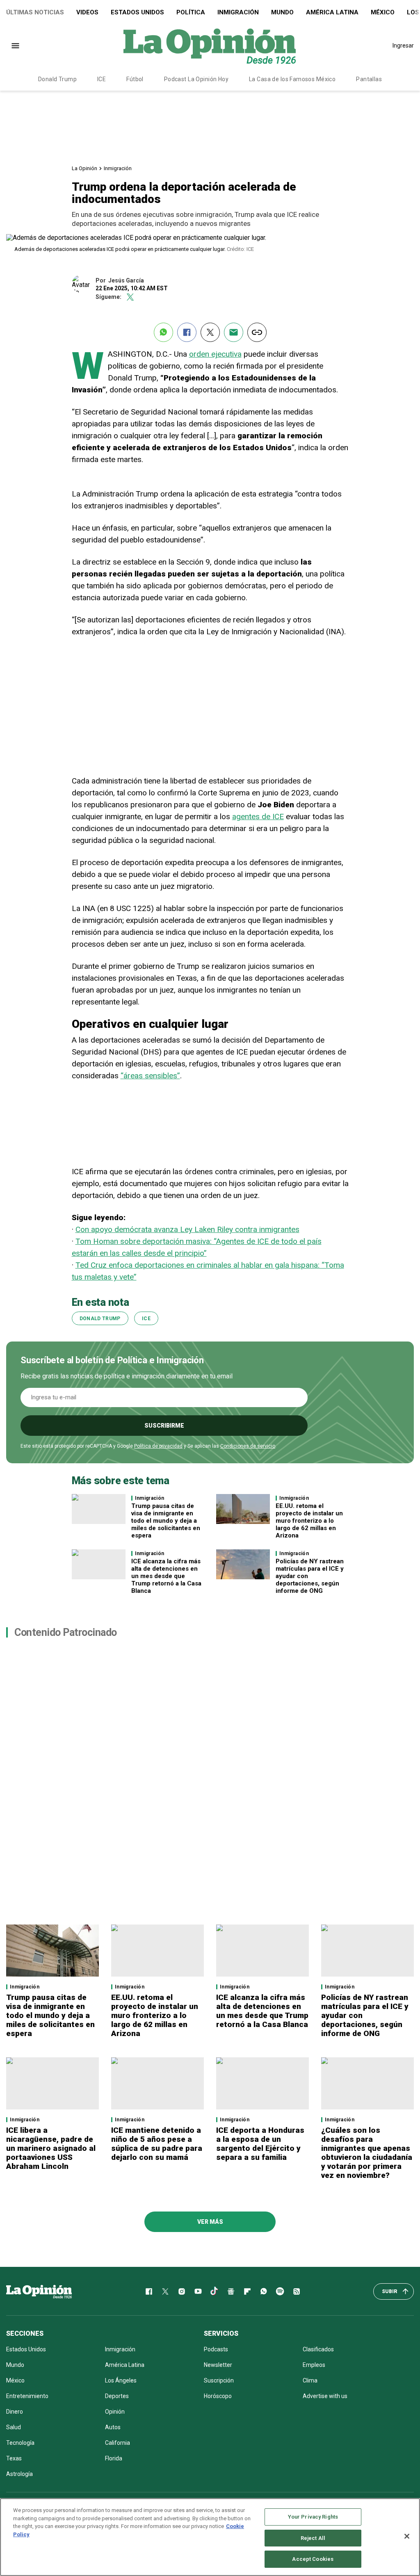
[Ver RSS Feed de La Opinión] (297, 2291)
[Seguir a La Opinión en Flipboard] (247, 2291)
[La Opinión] (210, 46)
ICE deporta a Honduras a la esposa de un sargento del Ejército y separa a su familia (260, 2144)
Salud (14, 2427)
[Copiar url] (257, 332)
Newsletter (218, 2365)
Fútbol (135, 79)
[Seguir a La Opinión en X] (165, 2291)
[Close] (407, 2536)
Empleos (314, 2365)
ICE (102, 79)
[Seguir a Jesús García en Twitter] (130, 297)
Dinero (15, 2412)
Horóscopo (218, 2396)
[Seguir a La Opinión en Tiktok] (215, 2291)
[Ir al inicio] (39, 2291)
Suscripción (219, 2380)
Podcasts (216, 2349)
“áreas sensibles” (150, 1076)
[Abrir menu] (15, 46)
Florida (114, 2458)
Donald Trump (57, 79)
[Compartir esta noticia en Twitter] (210, 332)
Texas (14, 2458)
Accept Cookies (313, 2559)
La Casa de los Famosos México (292, 79)
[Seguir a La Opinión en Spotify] (280, 2291)
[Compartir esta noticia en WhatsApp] (163, 332)
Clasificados (318, 2349)
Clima (310, 2380)
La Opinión (84, 168)
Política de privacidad (158, 1446)
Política (191, 12)
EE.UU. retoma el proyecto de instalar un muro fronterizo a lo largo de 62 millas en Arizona (309, 1521)
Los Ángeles (121, 2380)
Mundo (282, 12)
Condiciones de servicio (248, 1446)
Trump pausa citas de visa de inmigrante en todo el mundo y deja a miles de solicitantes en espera (166, 1521)
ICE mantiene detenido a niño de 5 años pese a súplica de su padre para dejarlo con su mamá (157, 2144)
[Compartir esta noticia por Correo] (234, 332)
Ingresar (403, 46)
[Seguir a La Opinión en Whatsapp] (264, 2291)
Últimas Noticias (35, 12)
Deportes (117, 2396)
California (118, 2443)
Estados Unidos (137, 12)
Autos (113, 2427)
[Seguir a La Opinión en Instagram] (182, 2291)
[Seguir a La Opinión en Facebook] (149, 2291)
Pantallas (369, 79)
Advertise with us (325, 2396)
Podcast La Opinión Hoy (196, 79)
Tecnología (20, 2443)
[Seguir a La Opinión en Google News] (231, 2291)
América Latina (332, 12)
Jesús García (126, 280)
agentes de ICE (258, 817)
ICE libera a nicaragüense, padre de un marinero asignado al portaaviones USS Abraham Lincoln (51, 2148)
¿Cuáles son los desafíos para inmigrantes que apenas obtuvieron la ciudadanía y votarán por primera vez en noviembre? (367, 2153)
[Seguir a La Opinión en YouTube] (198, 2291)
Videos (87, 12)
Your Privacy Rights (313, 2517)
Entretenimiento (27, 2396)
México (383, 12)
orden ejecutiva (215, 354)
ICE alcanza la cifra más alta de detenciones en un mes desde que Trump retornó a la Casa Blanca (166, 1576)
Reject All (313, 2538)
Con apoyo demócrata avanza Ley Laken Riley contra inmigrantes (187, 1229)
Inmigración (238, 12)
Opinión (115, 2412)
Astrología (19, 2474)
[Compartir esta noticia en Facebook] (187, 332)
